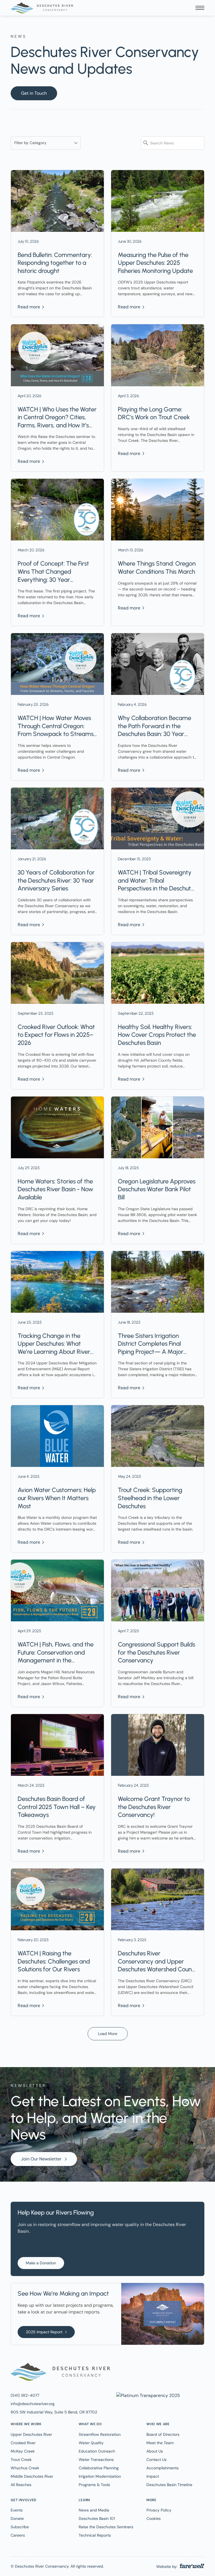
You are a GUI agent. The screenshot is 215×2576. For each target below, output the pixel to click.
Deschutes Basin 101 (97, 2518)
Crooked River (23, 2443)
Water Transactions (96, 2460)
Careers (18, 2535)
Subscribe (20, 2527)
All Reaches (21, 2485)
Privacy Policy (159, 2510)
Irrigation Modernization (100, 2476)
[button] (200, 8)
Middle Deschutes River (32, 2476)
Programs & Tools (94, 2485)
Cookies (154, 2518)
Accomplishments (163, 2468)
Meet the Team (160, 2443)
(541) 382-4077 (25, 2395)
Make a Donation (41, 2263)
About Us (155, 2451)
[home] (42, 8)
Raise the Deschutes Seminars (106, 2527)
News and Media (94, 2510)
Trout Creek (21, 2460)
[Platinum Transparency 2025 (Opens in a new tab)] (148, 2395)
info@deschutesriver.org (33, 2404)
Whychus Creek (25, 2468)
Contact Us (156, 2460)
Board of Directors (163, 2434)
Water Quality (91, 2443)
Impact (153, 2476)
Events (17, 2510)
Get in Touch (34, 93)
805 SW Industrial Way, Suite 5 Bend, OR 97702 (54, 2412)
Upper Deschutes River (31, 2434)
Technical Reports (95, 2535)
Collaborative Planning (99, 2468)
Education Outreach (97, 2451)
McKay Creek (23, 2451)
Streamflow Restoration (100, 2434)
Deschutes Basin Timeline (169, 2485)
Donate (17, 2518)
